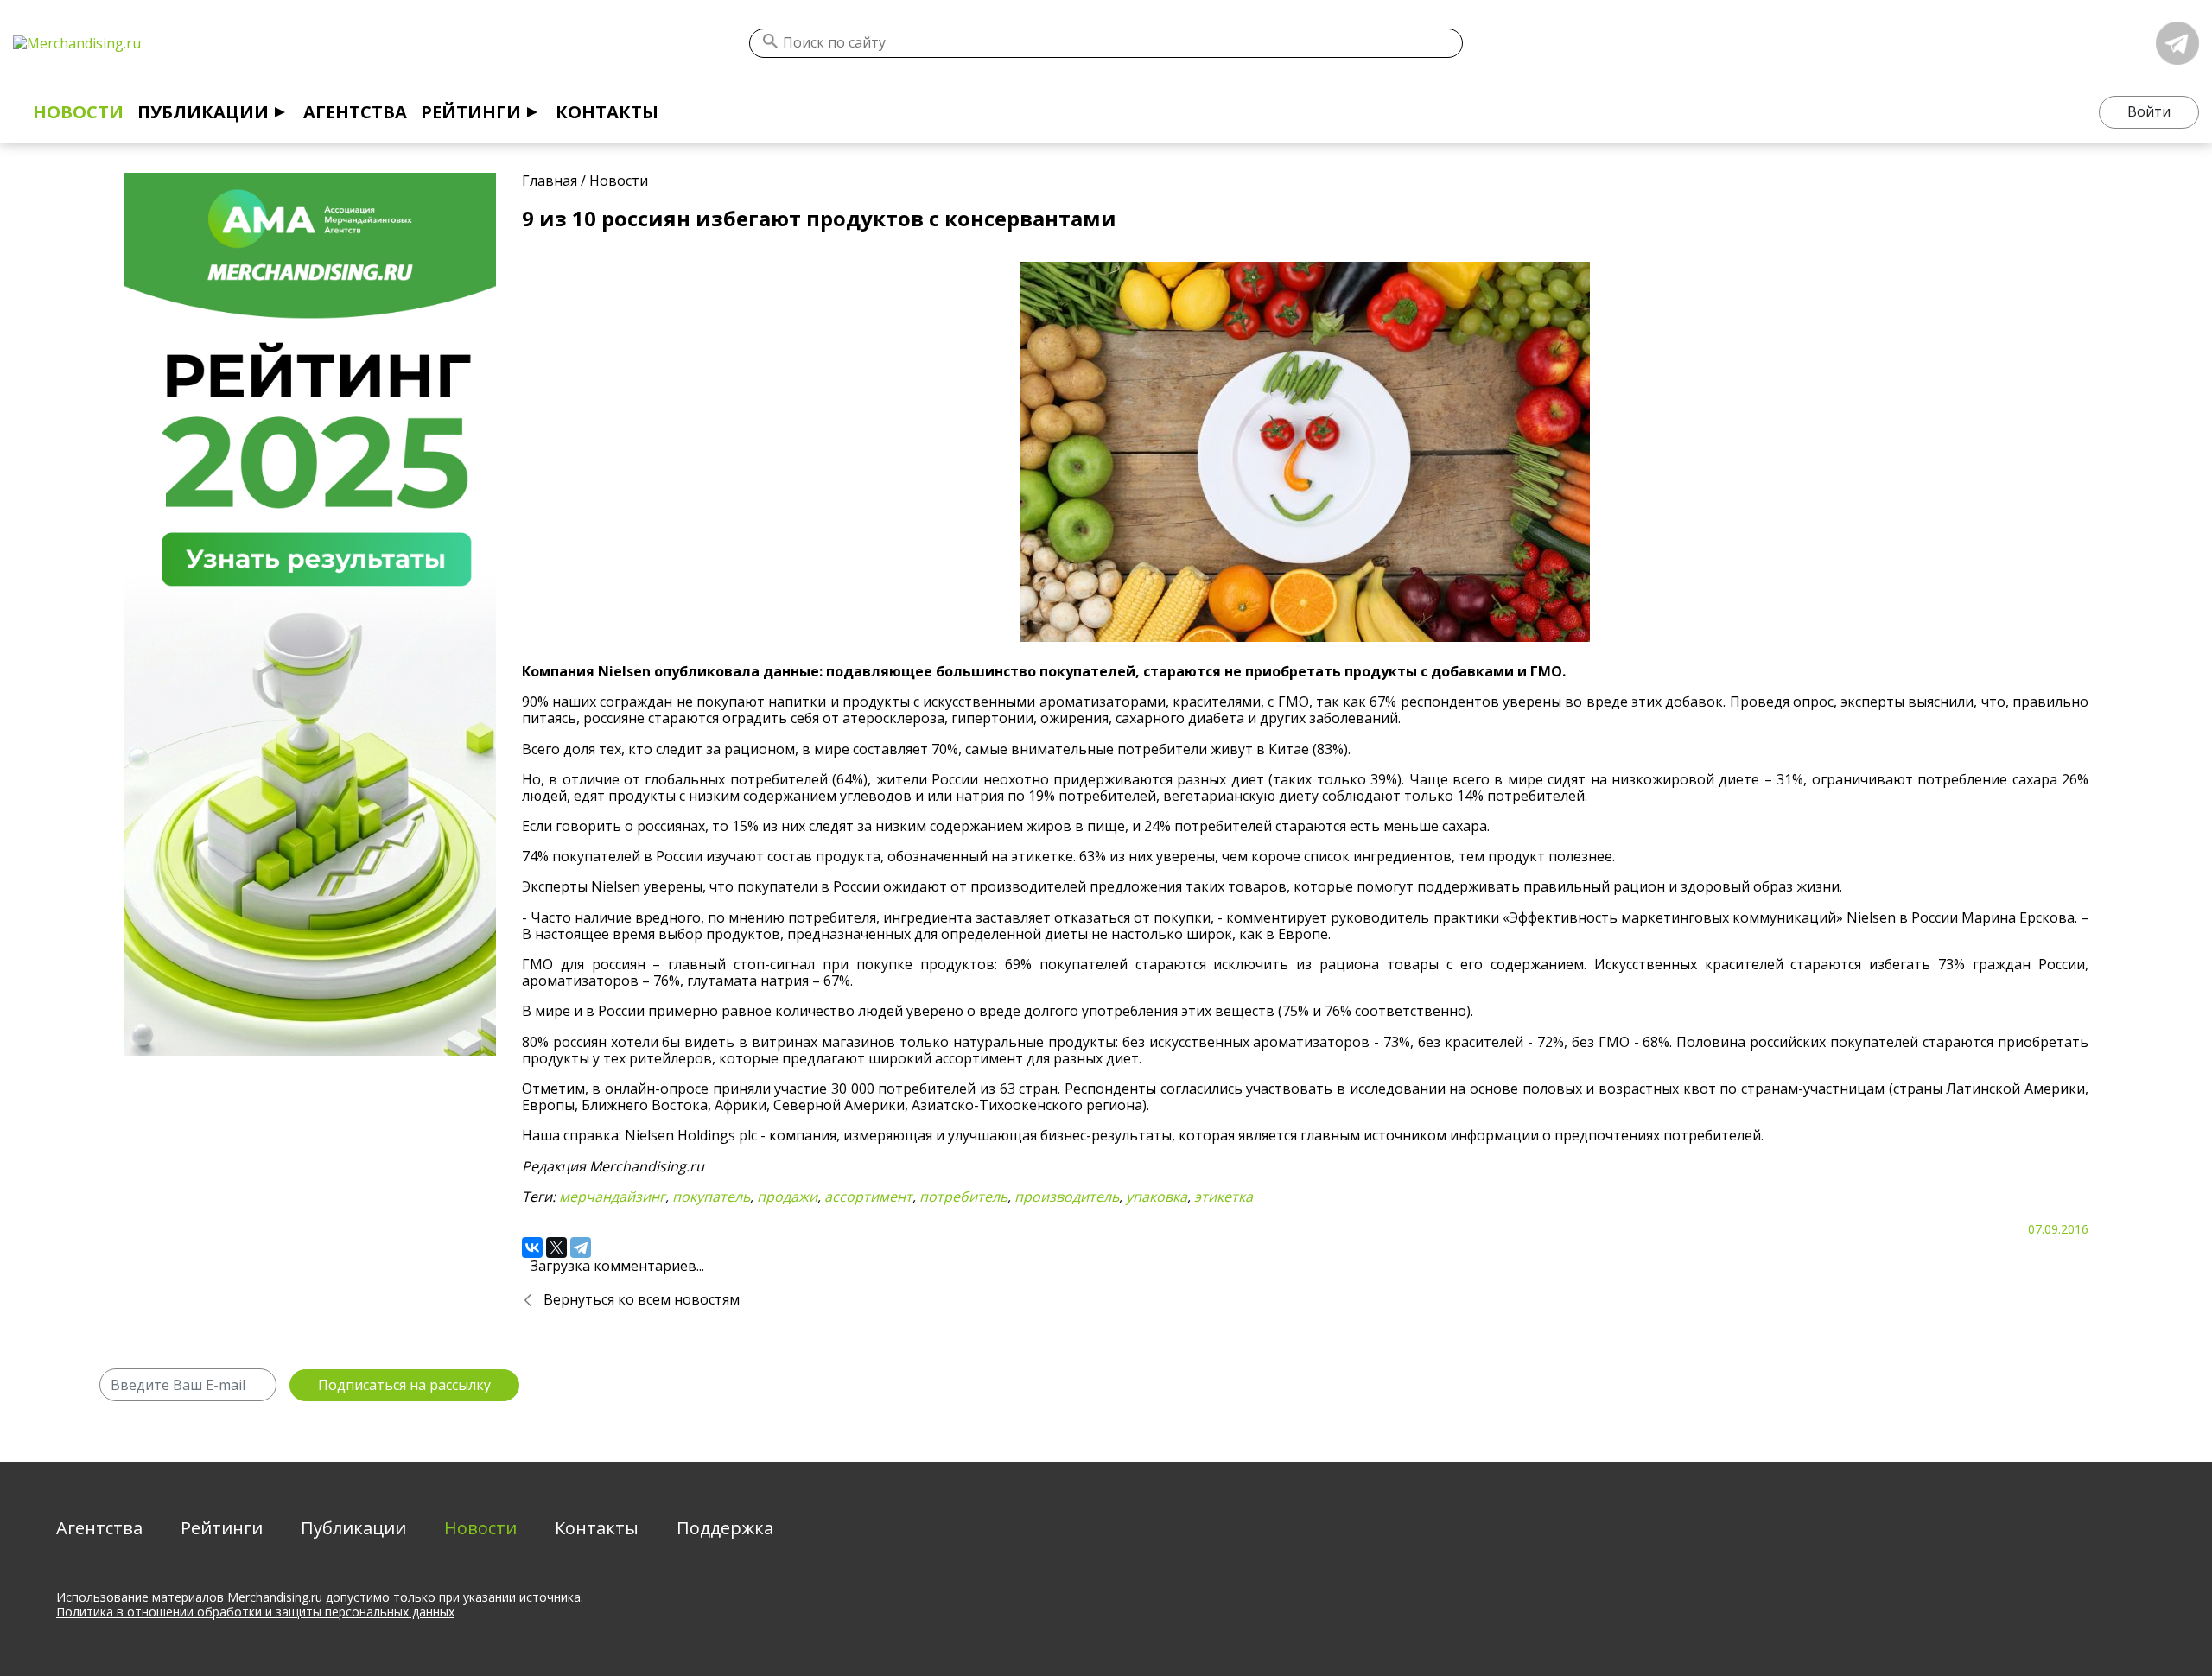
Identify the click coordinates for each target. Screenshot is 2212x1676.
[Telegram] (581, 1247)
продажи (787, 1197)
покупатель (711, 1197)
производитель (1067, 1197)
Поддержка (725, 1528)
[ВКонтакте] (532, 1247)
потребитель (963, 1197)
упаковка (1157, 1197)
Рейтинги (471, 112)
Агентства (355, 112)
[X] (556, 1247)
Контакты (607, 112)
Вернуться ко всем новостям (642, 1299)
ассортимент (868, 1197)
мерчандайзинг (612, 1197)
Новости (78, 112)
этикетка (1224, 1197)
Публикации (203, 112)
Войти (2149, 111)
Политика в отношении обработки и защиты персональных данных (255, 1612)
